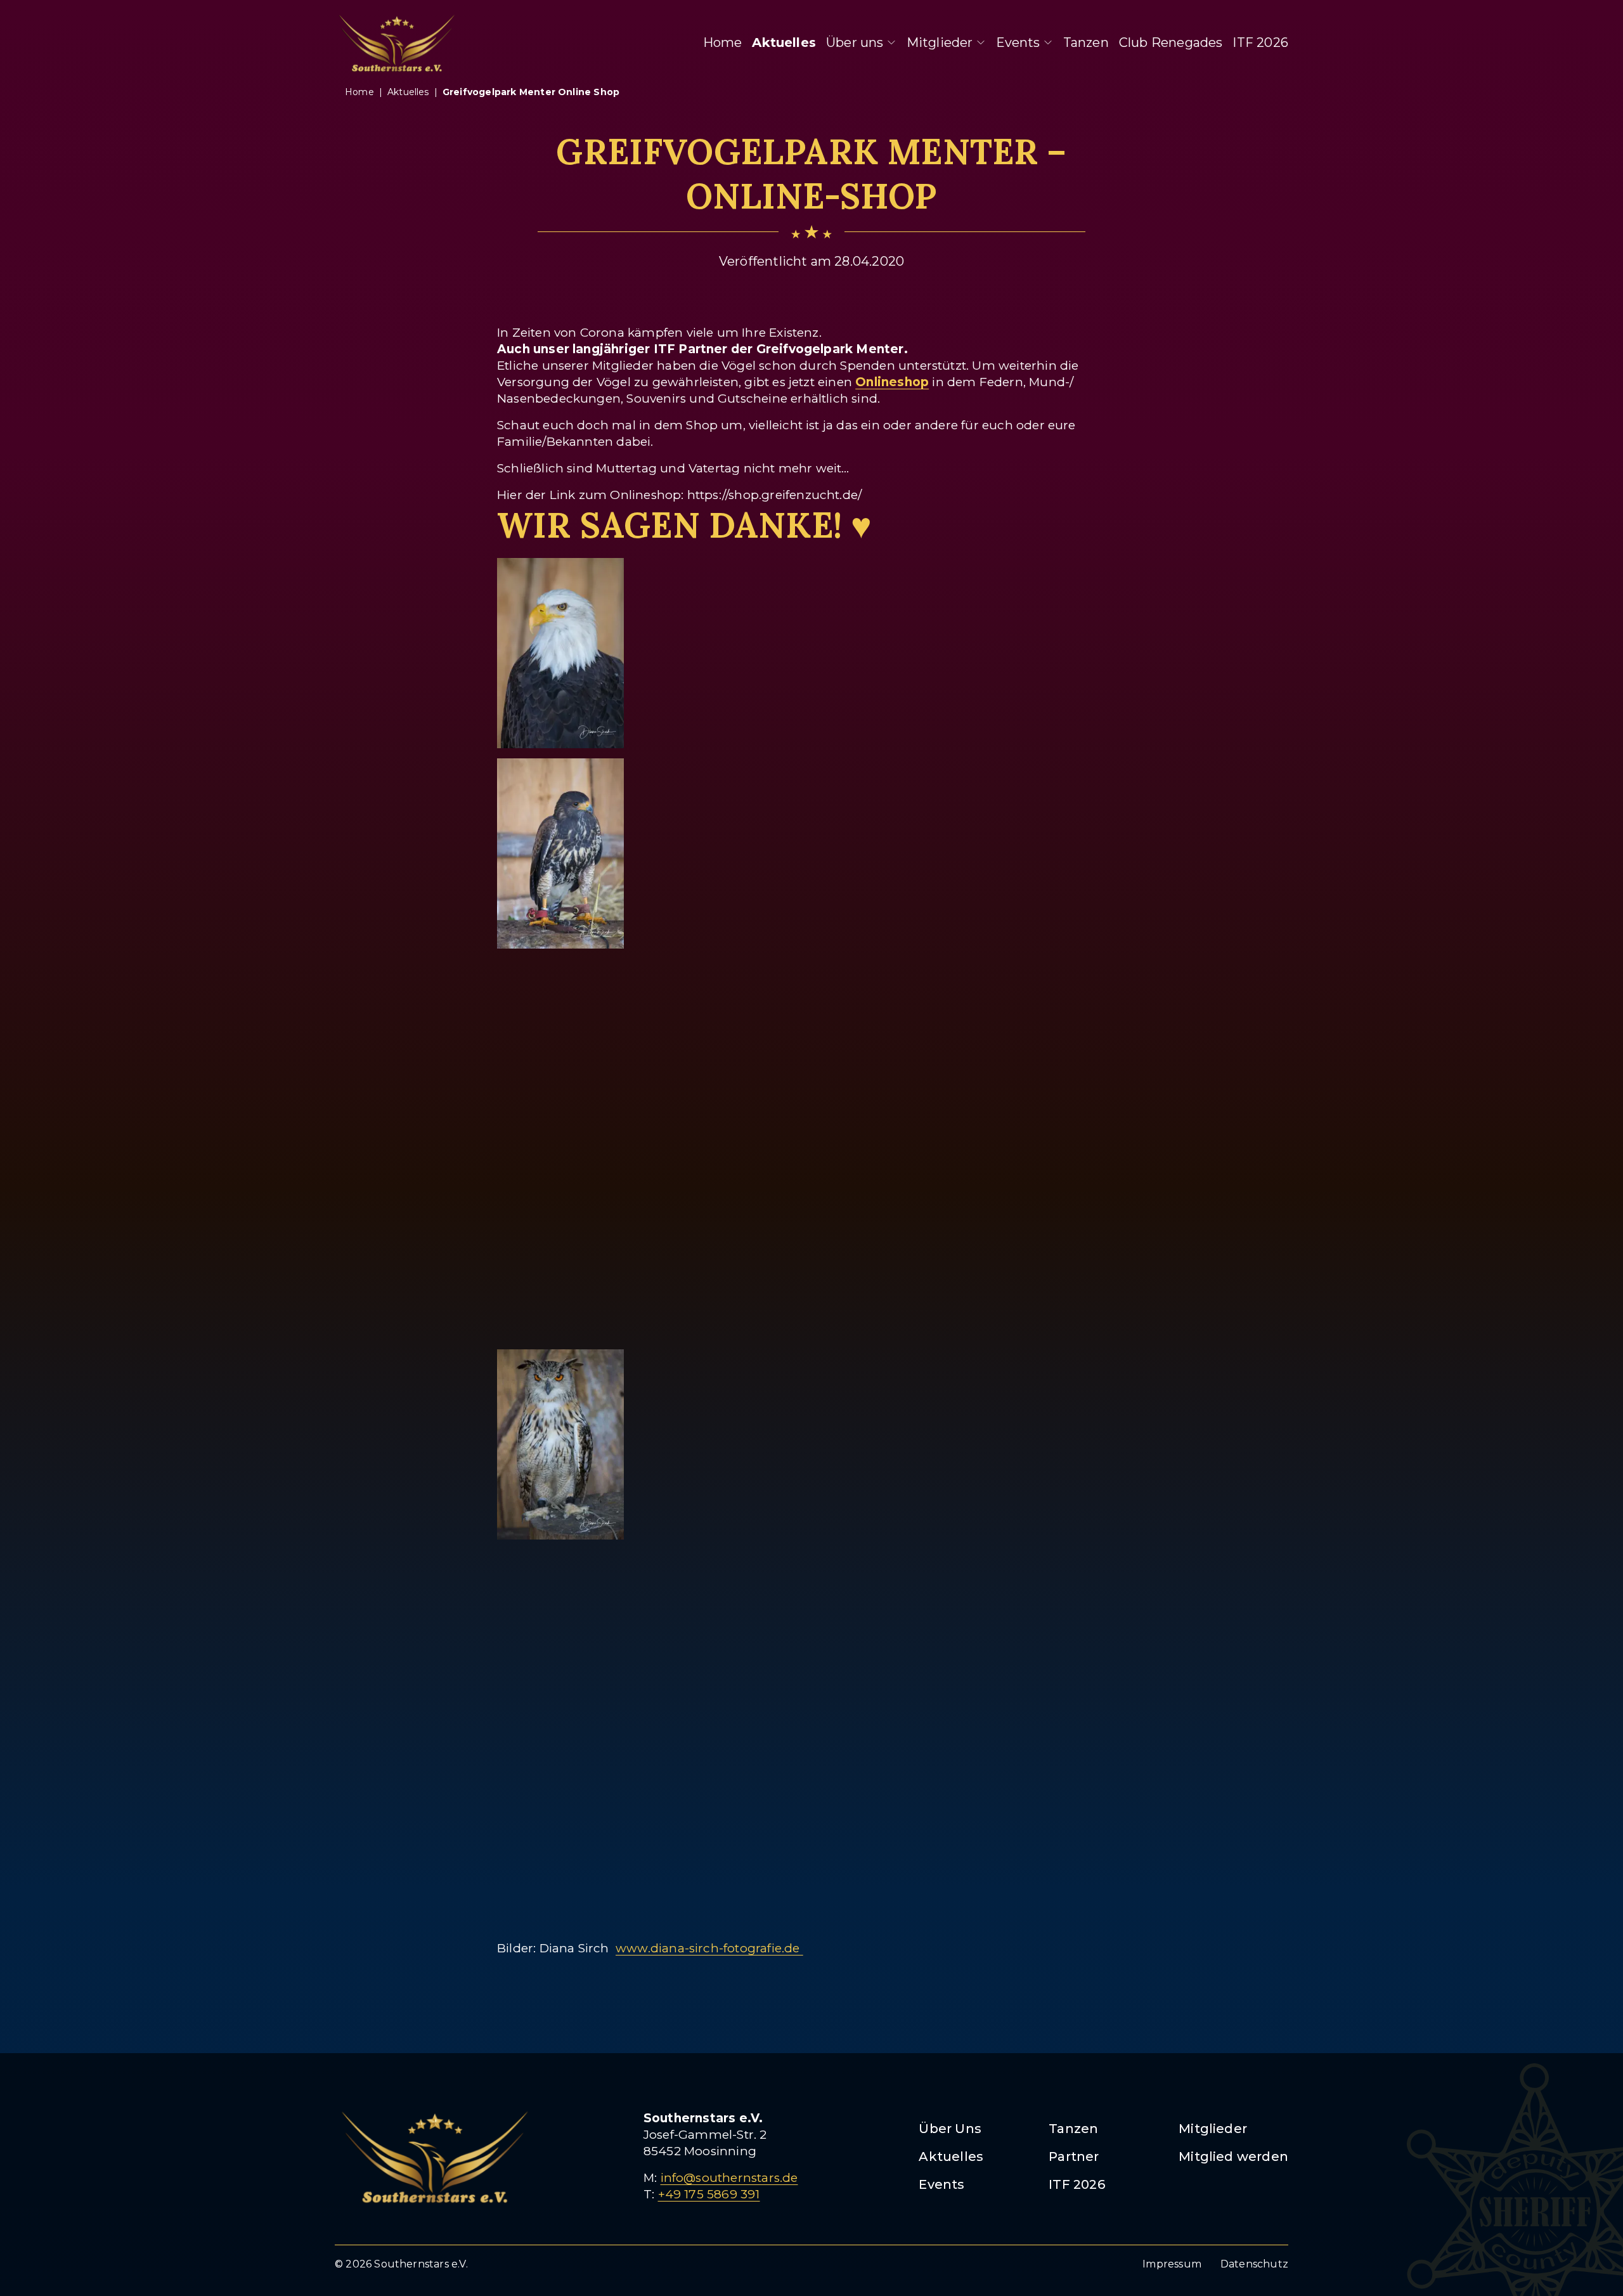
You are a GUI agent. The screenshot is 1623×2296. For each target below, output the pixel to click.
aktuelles (408, 92)
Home (723, 42)
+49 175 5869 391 (709, 2194)
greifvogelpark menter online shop (531, 92)
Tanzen (1086, 42)
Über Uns (950, 2129)
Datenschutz (1254, 2264)
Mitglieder (940, 42)
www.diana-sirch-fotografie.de (709, 1948)
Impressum (1172, 2264)
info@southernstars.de (729, 2178)
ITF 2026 (1260, 42)
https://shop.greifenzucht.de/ (775, 495)
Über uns (855, 42)
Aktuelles (784, 42)
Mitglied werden (1233, 2157)
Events (1018, 42)
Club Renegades (1171, 42)
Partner (1074, 2157)
